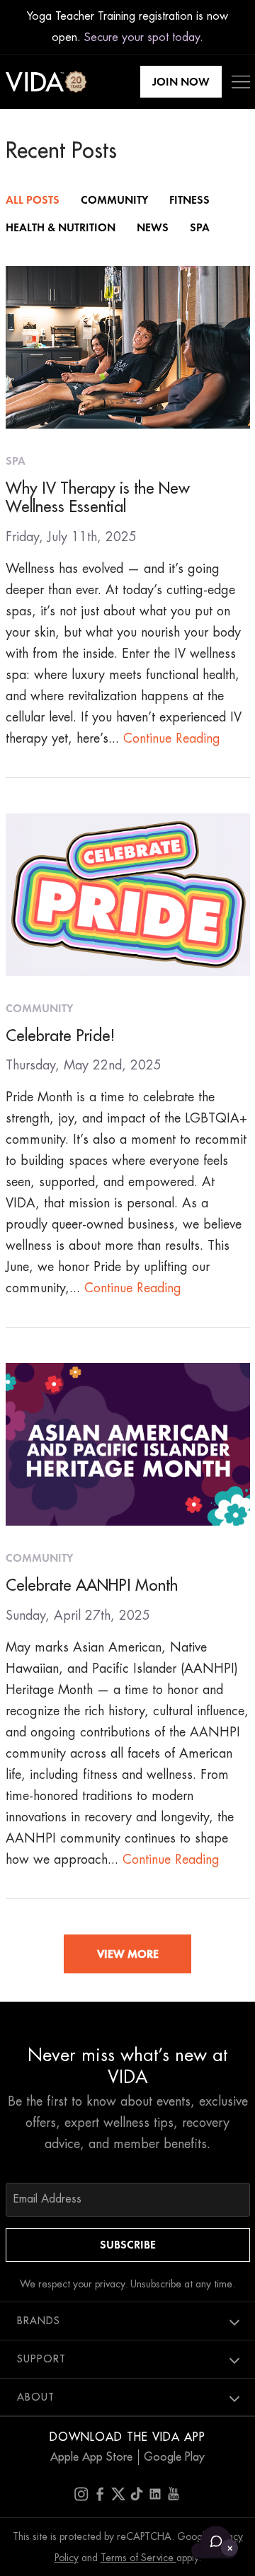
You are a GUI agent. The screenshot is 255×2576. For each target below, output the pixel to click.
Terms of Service (138, 2558)
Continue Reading (172, 738)
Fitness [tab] (189, 200)
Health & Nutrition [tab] (61, 227)
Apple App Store (91, 2457)
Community (39, 1008)
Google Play (174, 2457)
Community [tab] (114, 200)
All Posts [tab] (33, 200)
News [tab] (153, 227)
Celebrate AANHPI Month (92, 1586)
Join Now (181, 82)
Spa (16, 461)
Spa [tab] (200, 227)
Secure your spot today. (144, 37)
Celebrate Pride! (60, 1036)
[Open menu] (241, 82)
